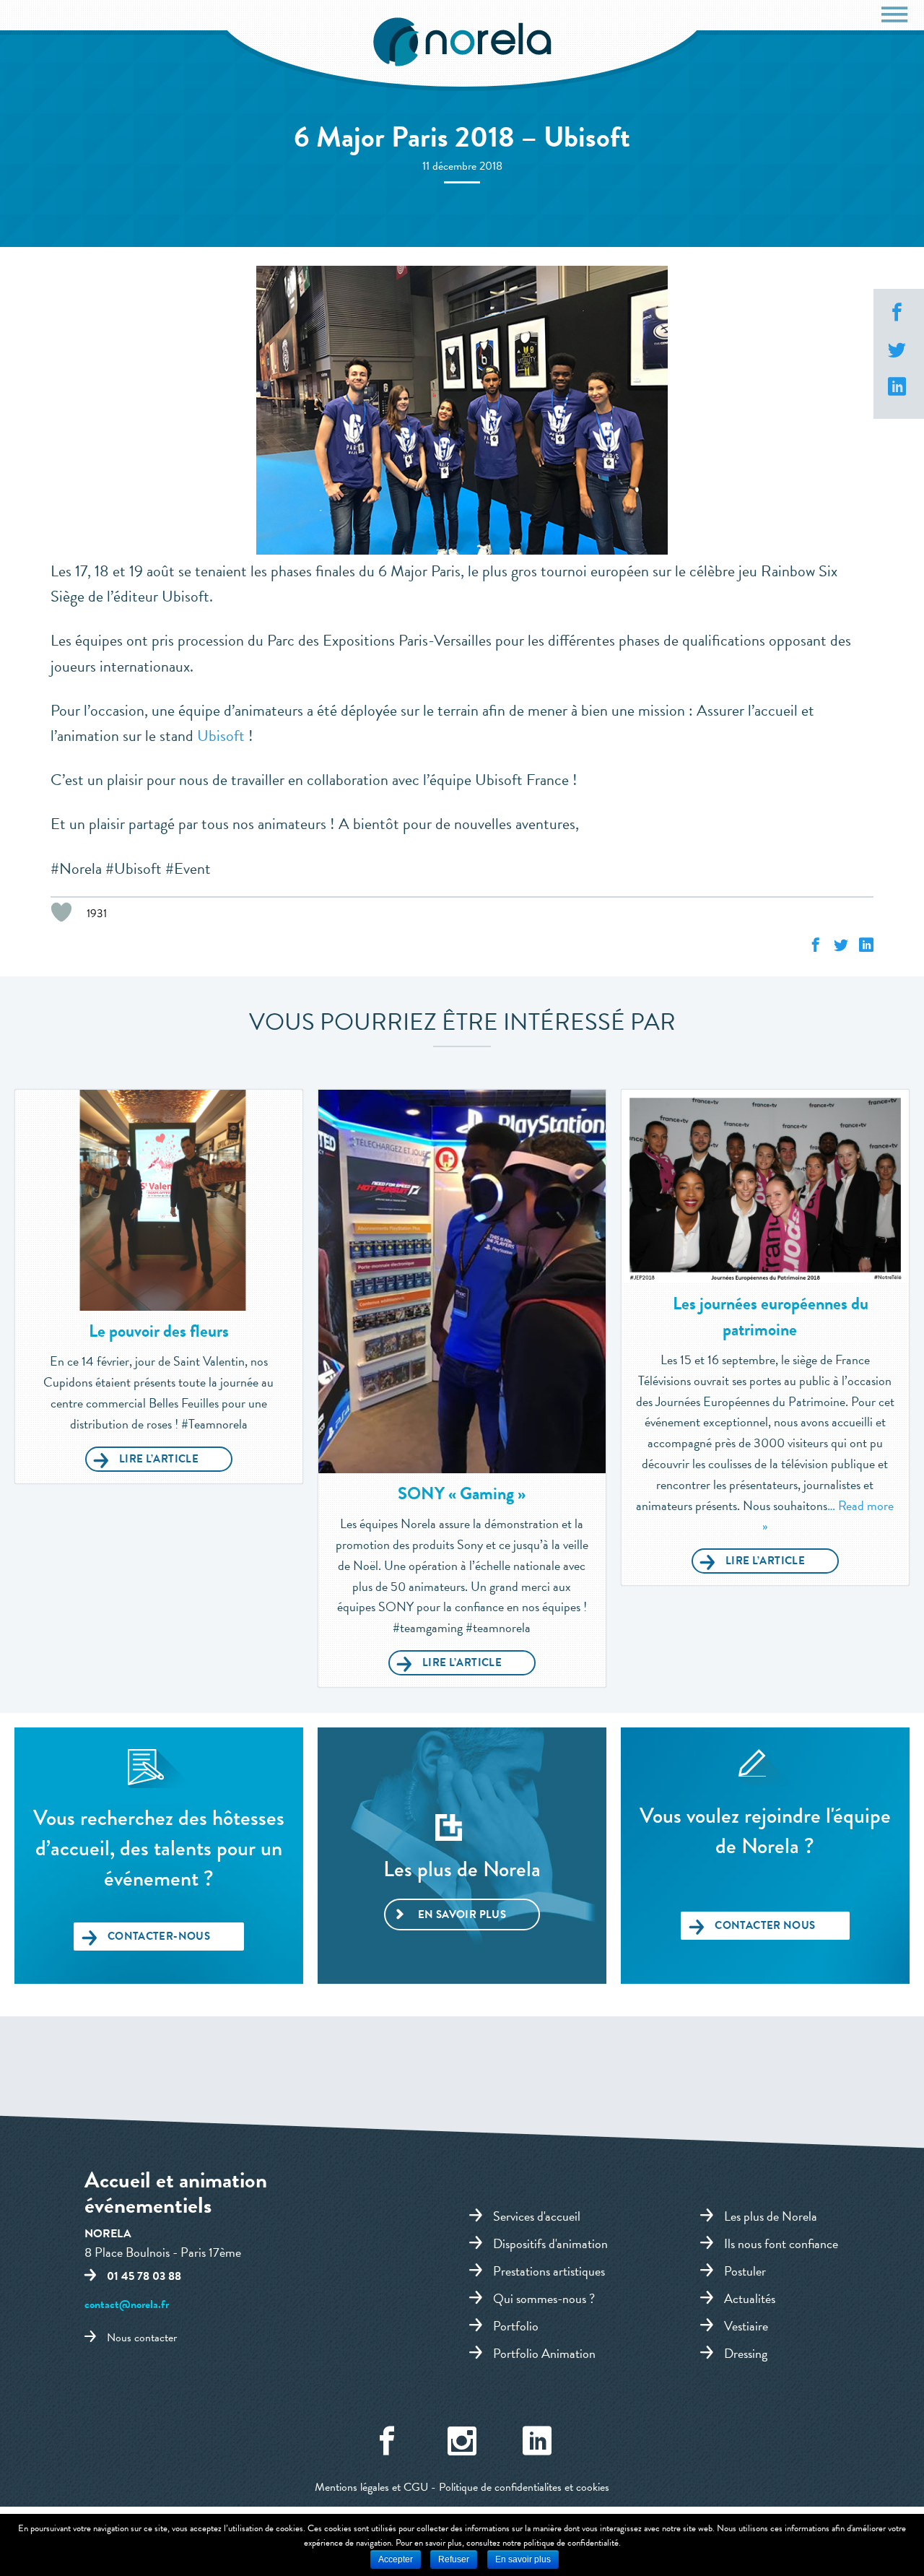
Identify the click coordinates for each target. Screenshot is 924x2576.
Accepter (396, 2559)
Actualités (750, 2298)
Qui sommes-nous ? (544, 2298)
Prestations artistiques (549, 2271)
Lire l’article (159, 1459)
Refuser (454, 2559)
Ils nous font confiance (781, 2243)
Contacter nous (765, 1925)
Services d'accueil (537, 2216)
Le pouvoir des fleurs (159, 1331)
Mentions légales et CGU (371, 2487)
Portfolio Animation (544, 2353)
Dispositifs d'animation (550, 2243)
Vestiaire (746, 2325)
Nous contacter (142, 2338)
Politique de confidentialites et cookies (524, 2487)
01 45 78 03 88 (144, 2276)
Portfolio (516, 2325)
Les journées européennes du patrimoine (771, 1317)
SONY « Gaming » (462, 1493)
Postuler (745, 2271)
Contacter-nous (159, 1936)
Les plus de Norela (771, 2216)
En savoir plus (462, 1914)
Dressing (746, 2353)
